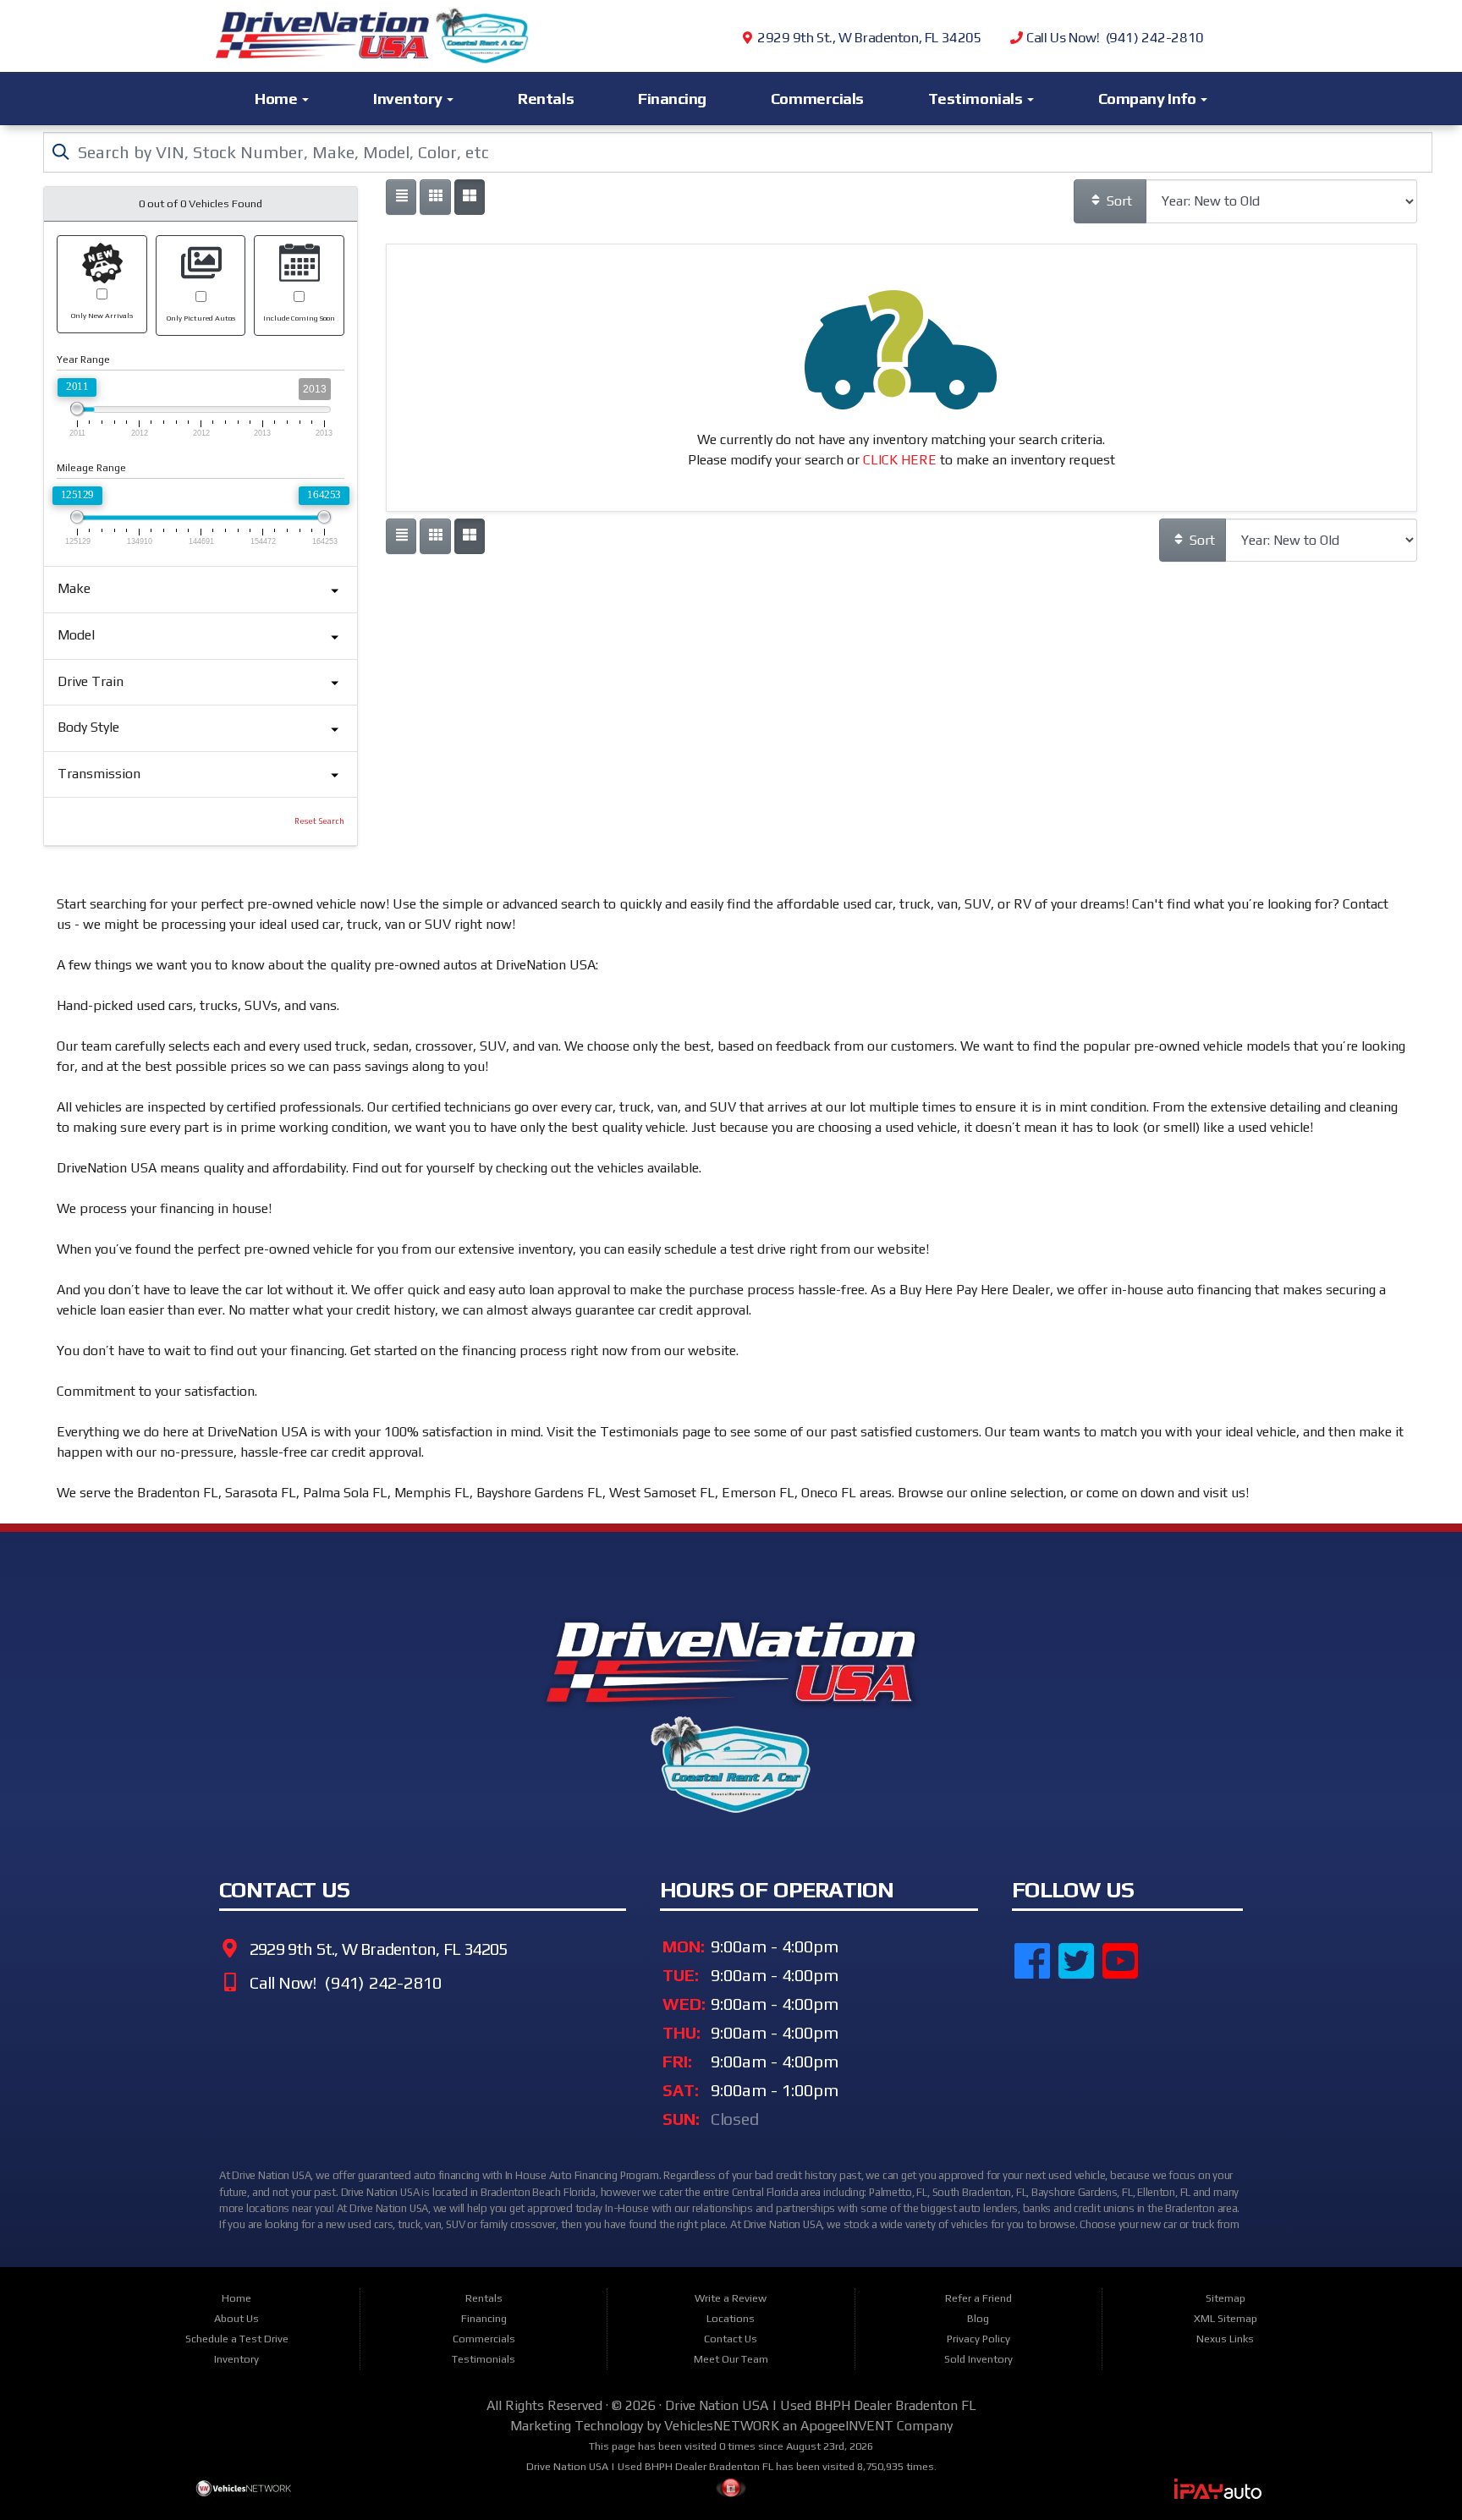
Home (278, 98)
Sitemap (1226, 2298)
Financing (672, 98)
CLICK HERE (900, 460)
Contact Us (731, 2339)
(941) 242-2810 (381, 1983)
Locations (731, 2318)
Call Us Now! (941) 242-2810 (1113, 38)
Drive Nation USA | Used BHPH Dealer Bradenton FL (821, 2405)
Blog (978, 2318)
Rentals (546, 98)
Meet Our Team (731, 2359)
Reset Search (319, 821)
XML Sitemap (1226, 2318)
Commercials (817, 98)
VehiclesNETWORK (722, 2426)
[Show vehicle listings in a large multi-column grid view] (435, 197)
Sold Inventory (978, 2359)
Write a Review (731, 2298)
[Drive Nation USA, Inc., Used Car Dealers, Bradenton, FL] (1096, 2050)
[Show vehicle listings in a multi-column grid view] (470, 197)
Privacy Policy (978, 2339)
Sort (1118, 201)
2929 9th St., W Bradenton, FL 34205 (868, 38)
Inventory (409, 98)
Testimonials (977, 98)
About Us (236, 2318)
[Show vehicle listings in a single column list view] (401, 197)
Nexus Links (1225, 2339)
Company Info (1149, 98)
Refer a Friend (978, 2298)
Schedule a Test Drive (237, 2339)
